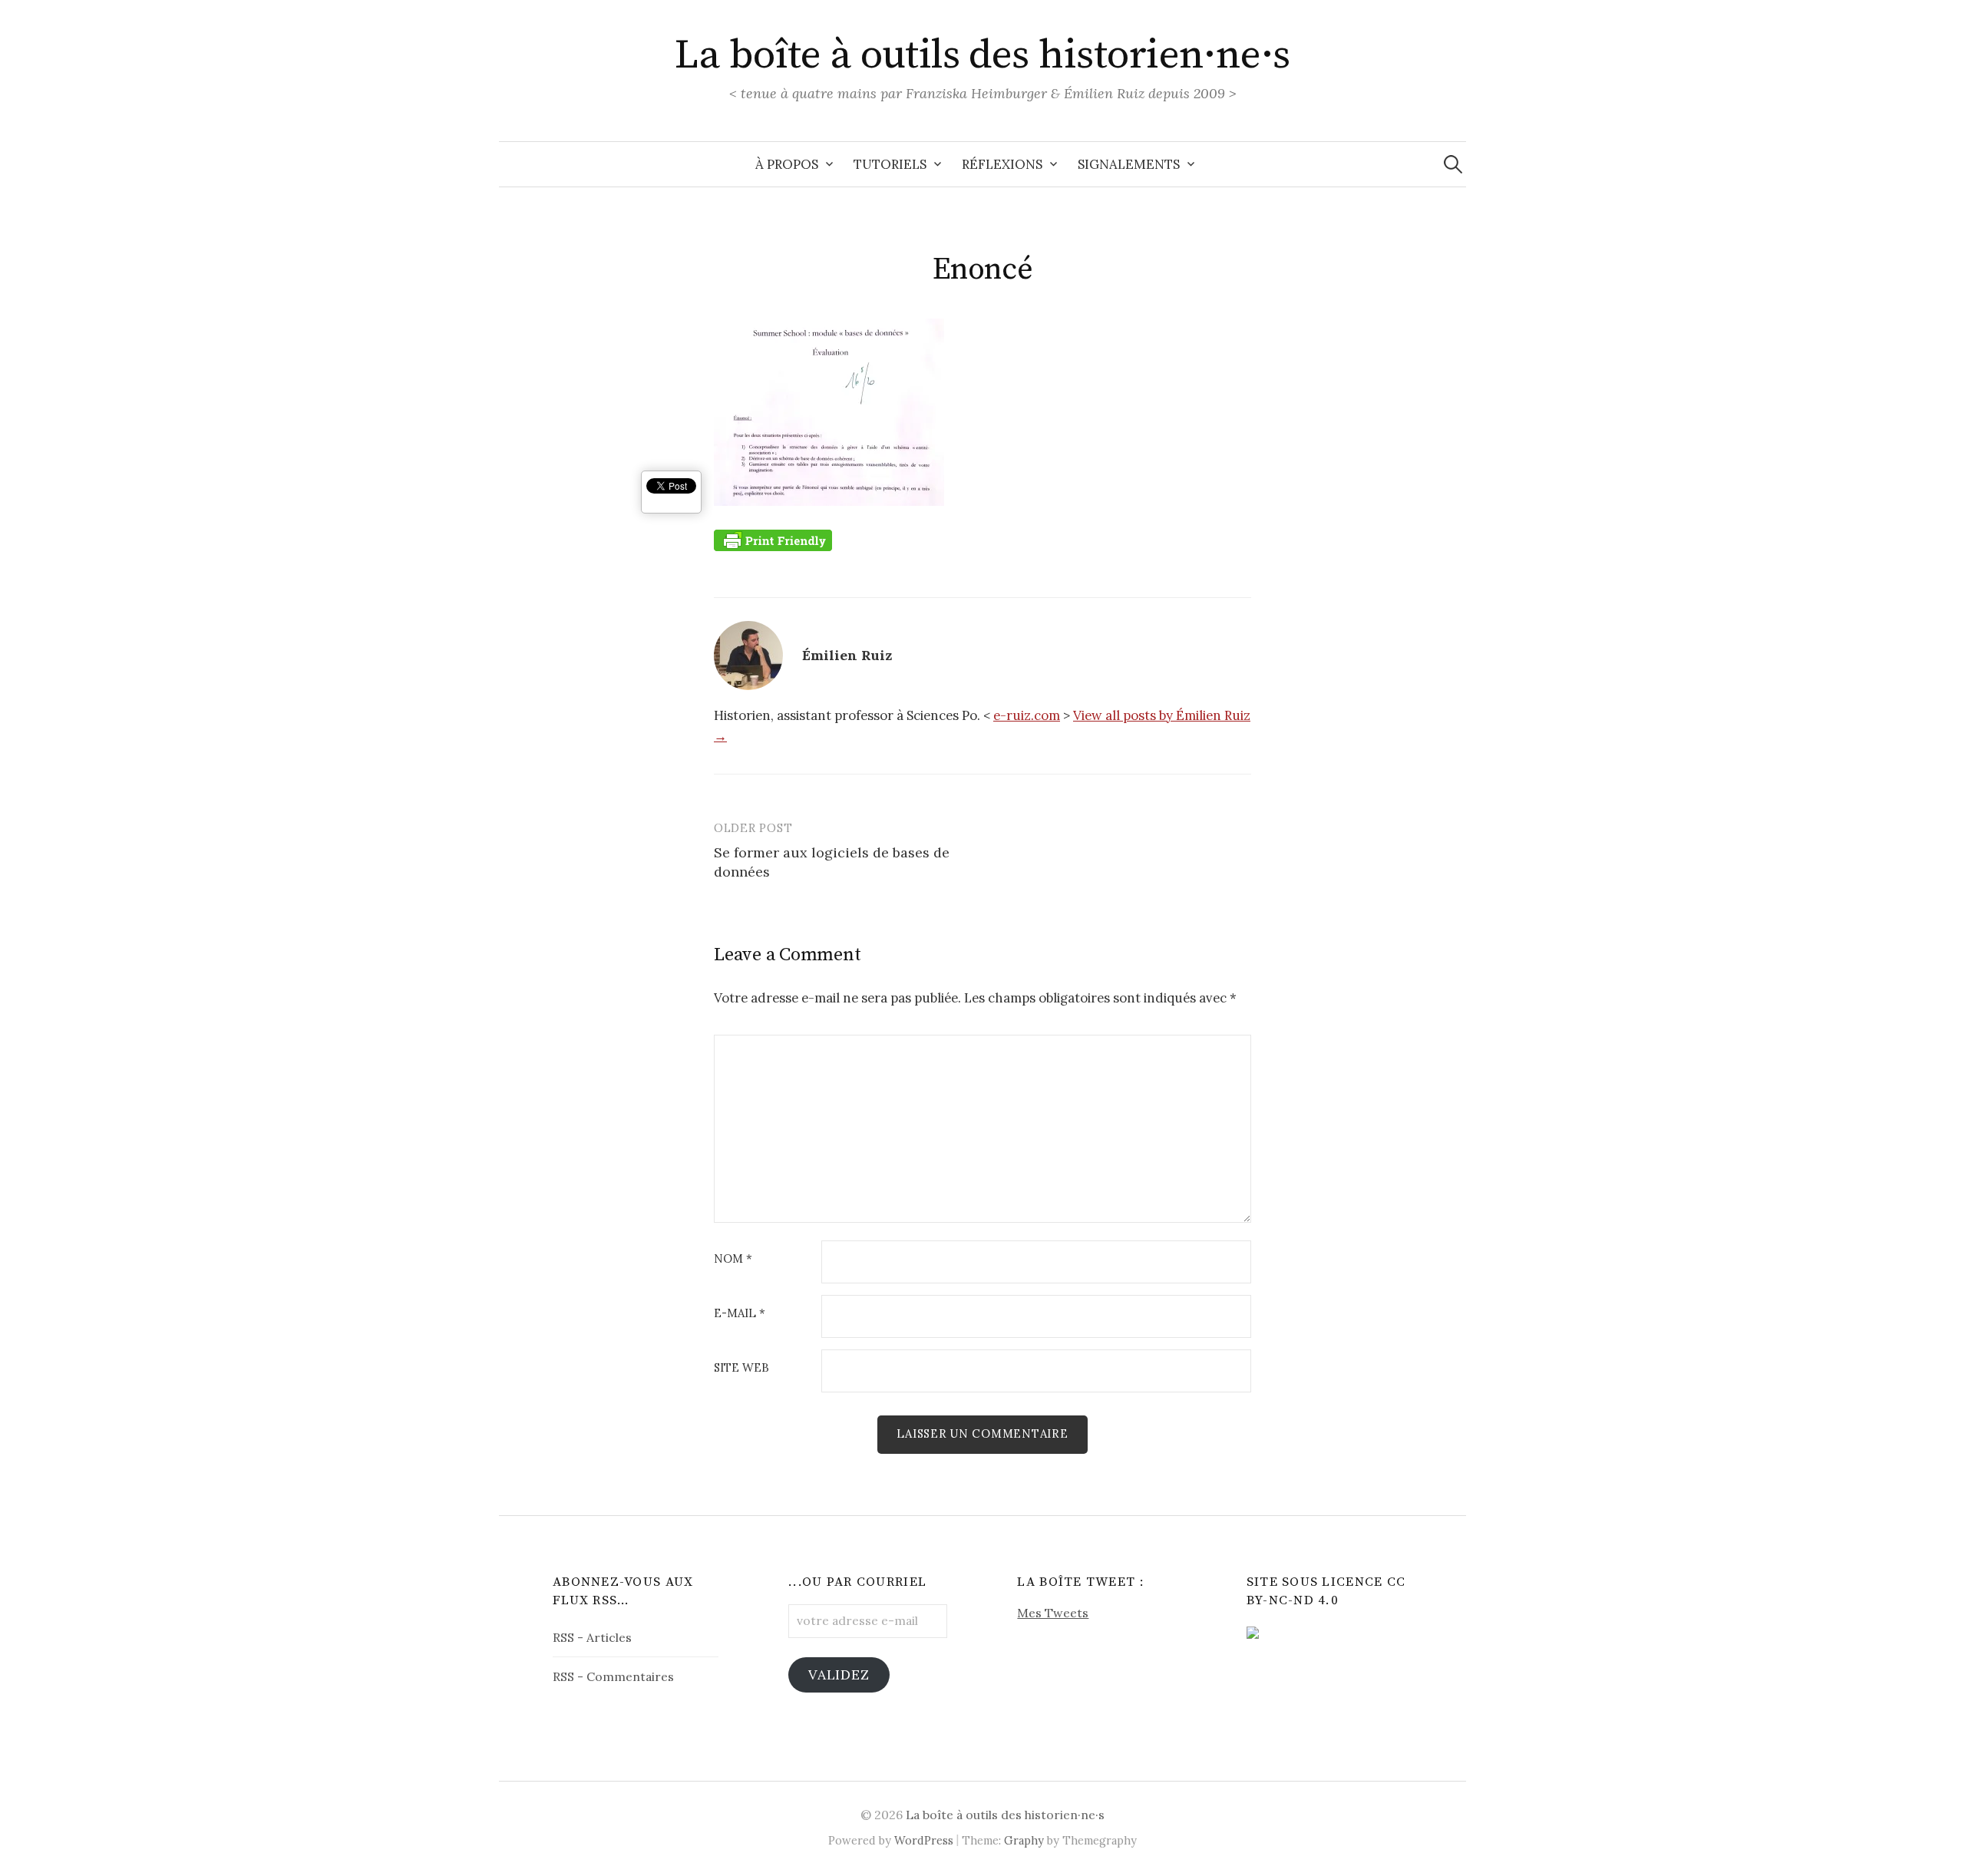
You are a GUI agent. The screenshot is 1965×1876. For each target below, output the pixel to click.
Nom (733, 1259)
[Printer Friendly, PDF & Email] (773, 540)
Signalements (1129, 164)
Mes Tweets (1053, 1613)
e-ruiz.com (1027, 715)
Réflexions (1002, 164)
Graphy (1024, 1840)
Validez (839, 1675)
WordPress (924, 1840)
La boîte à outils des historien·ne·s (982, 55)
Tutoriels (890, 164)
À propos (787, 164)
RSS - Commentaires (613, 1676)
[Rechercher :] (1453, 164)
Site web (741, 1368)
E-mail (740, 1314)
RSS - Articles (592, 1637)
